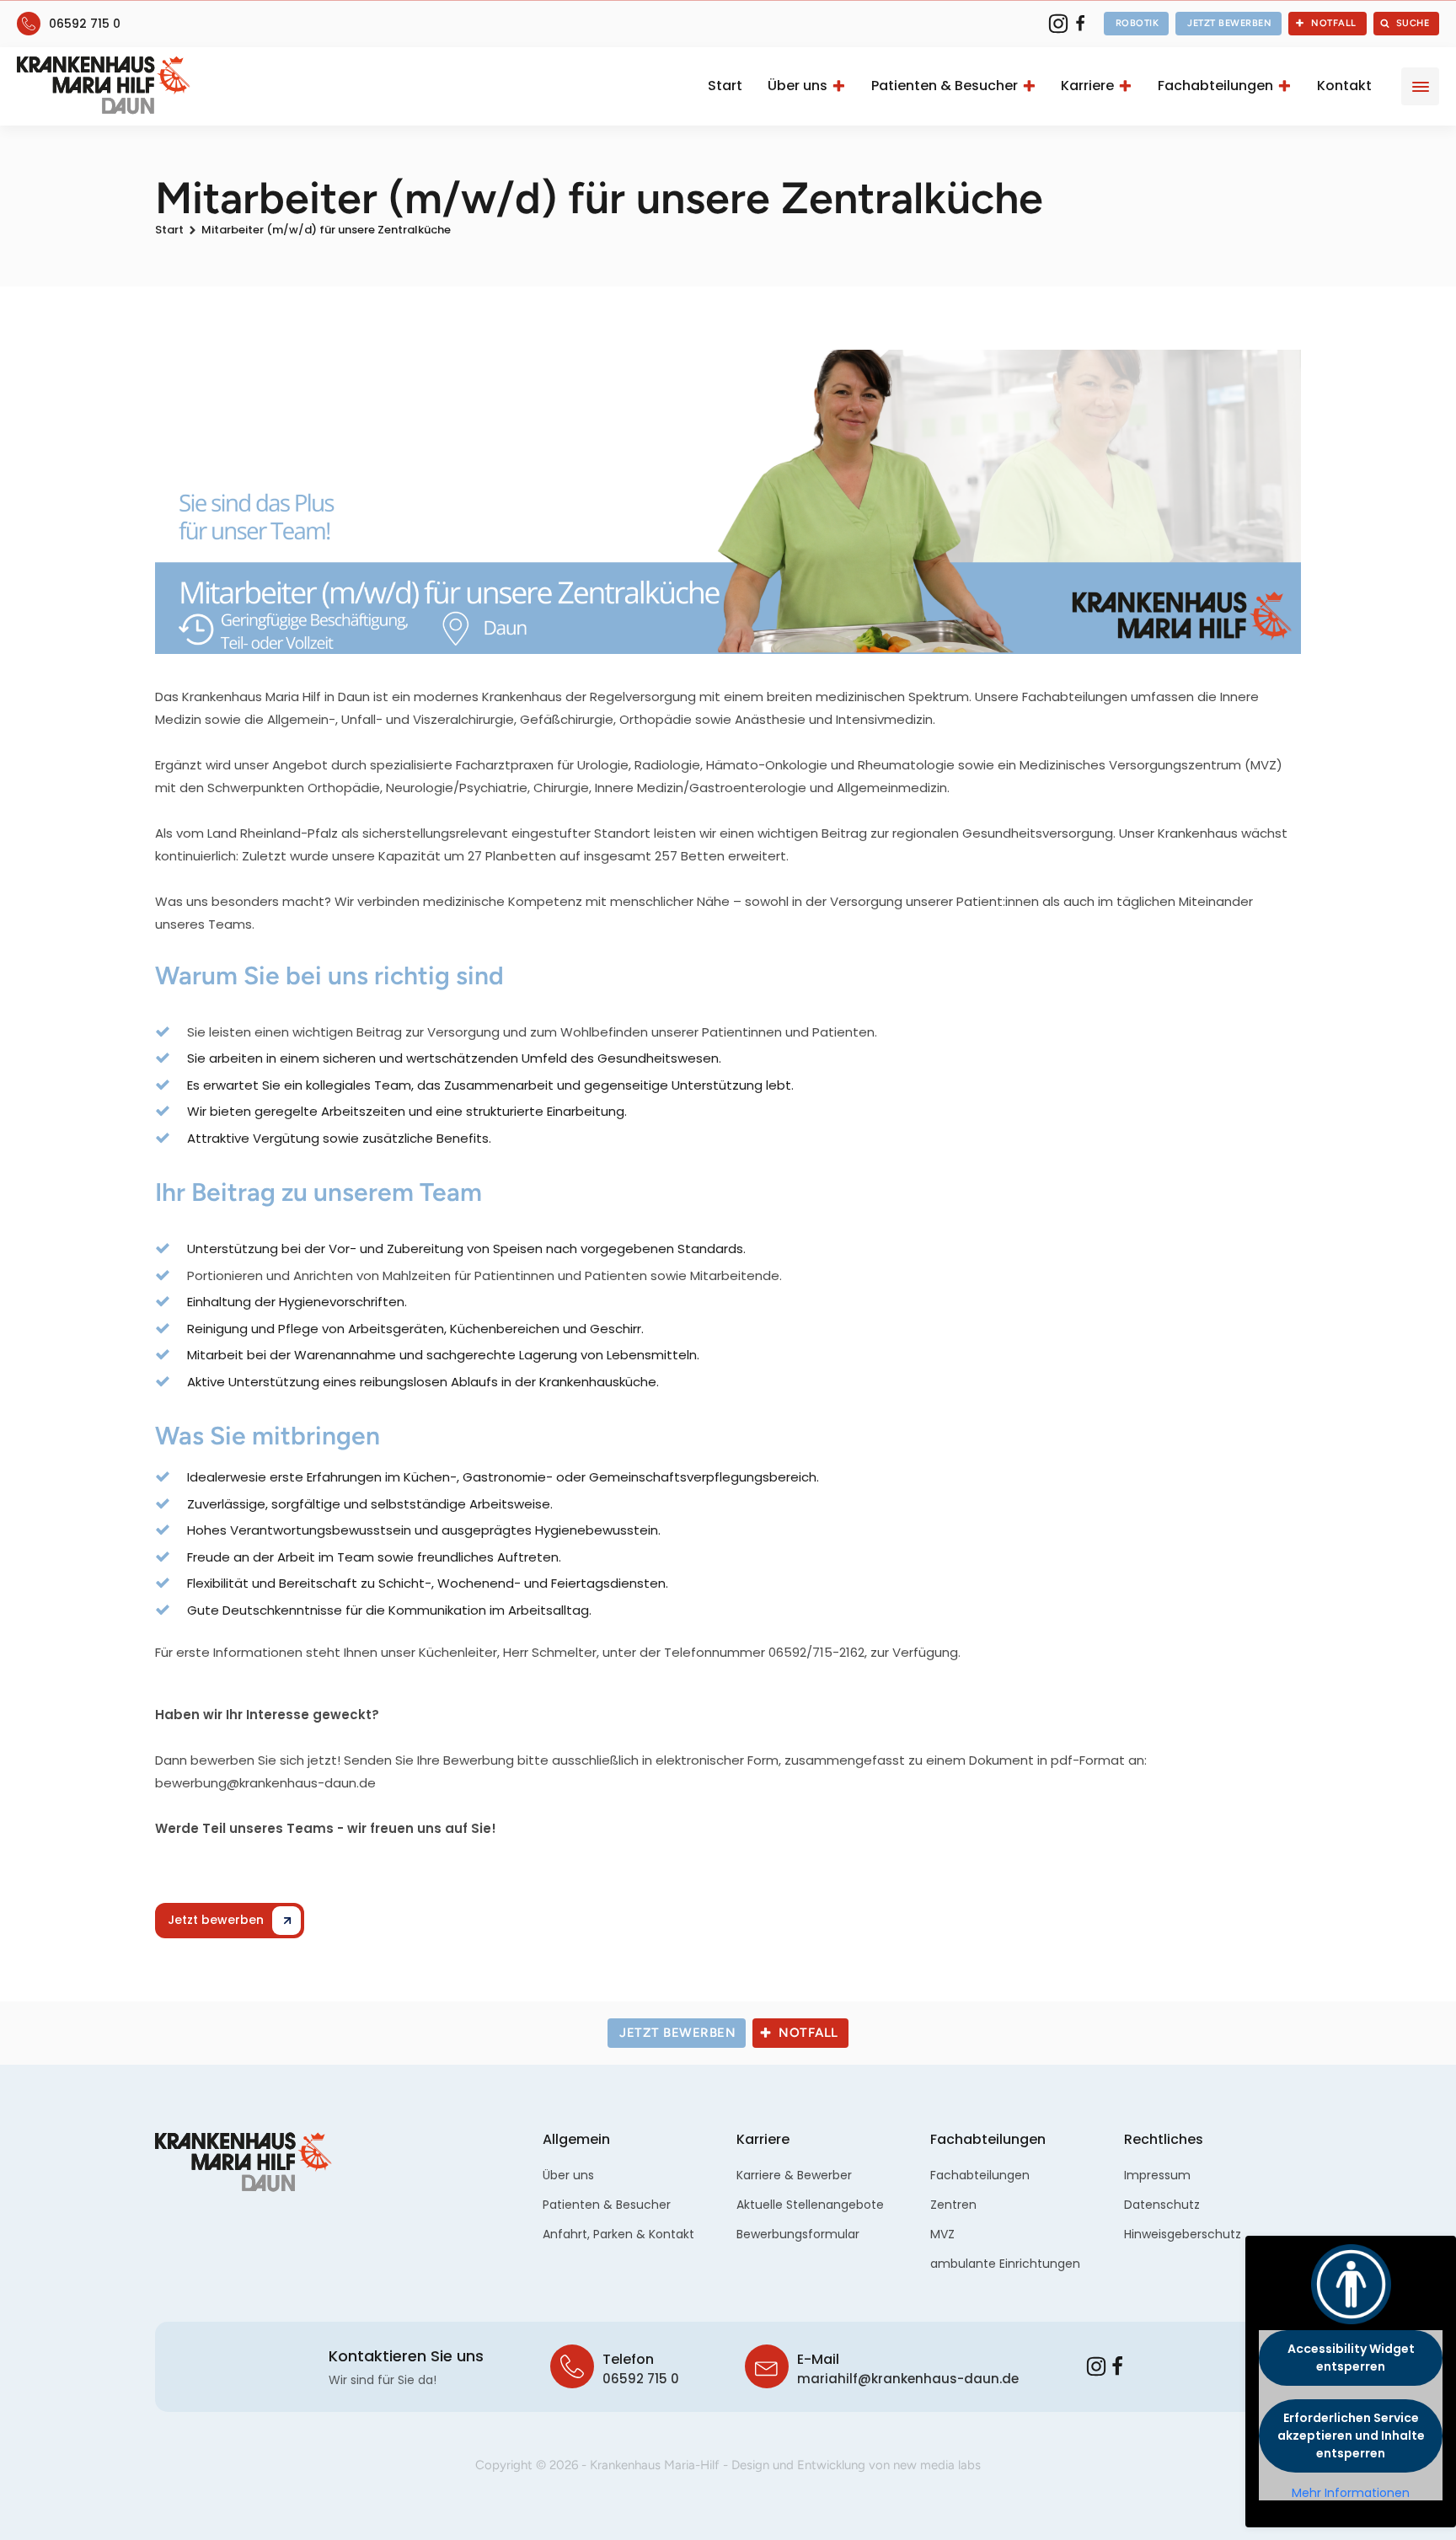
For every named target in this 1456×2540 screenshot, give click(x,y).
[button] (1137, 24)
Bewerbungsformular (798, 2234)
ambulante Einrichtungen (1005, 2264)
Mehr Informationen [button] (1351, 2494)
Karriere (1087, 86)
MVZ (942, 2234)
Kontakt (1344, 86)
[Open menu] (1421, 87)
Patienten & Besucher (945, 86)
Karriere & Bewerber (794, 2175)
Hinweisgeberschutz (1183, 2234)
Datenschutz (1162, 2205)
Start (725, 86)
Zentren (953, 2205)
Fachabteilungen (1215, 86)
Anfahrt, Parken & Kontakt (618, 2234)
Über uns (798, 86)
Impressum (1157, 2175)
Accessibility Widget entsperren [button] (1351, 2358)
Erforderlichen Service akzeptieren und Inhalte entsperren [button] (1351, 2436)
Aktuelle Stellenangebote (810, 2205)
